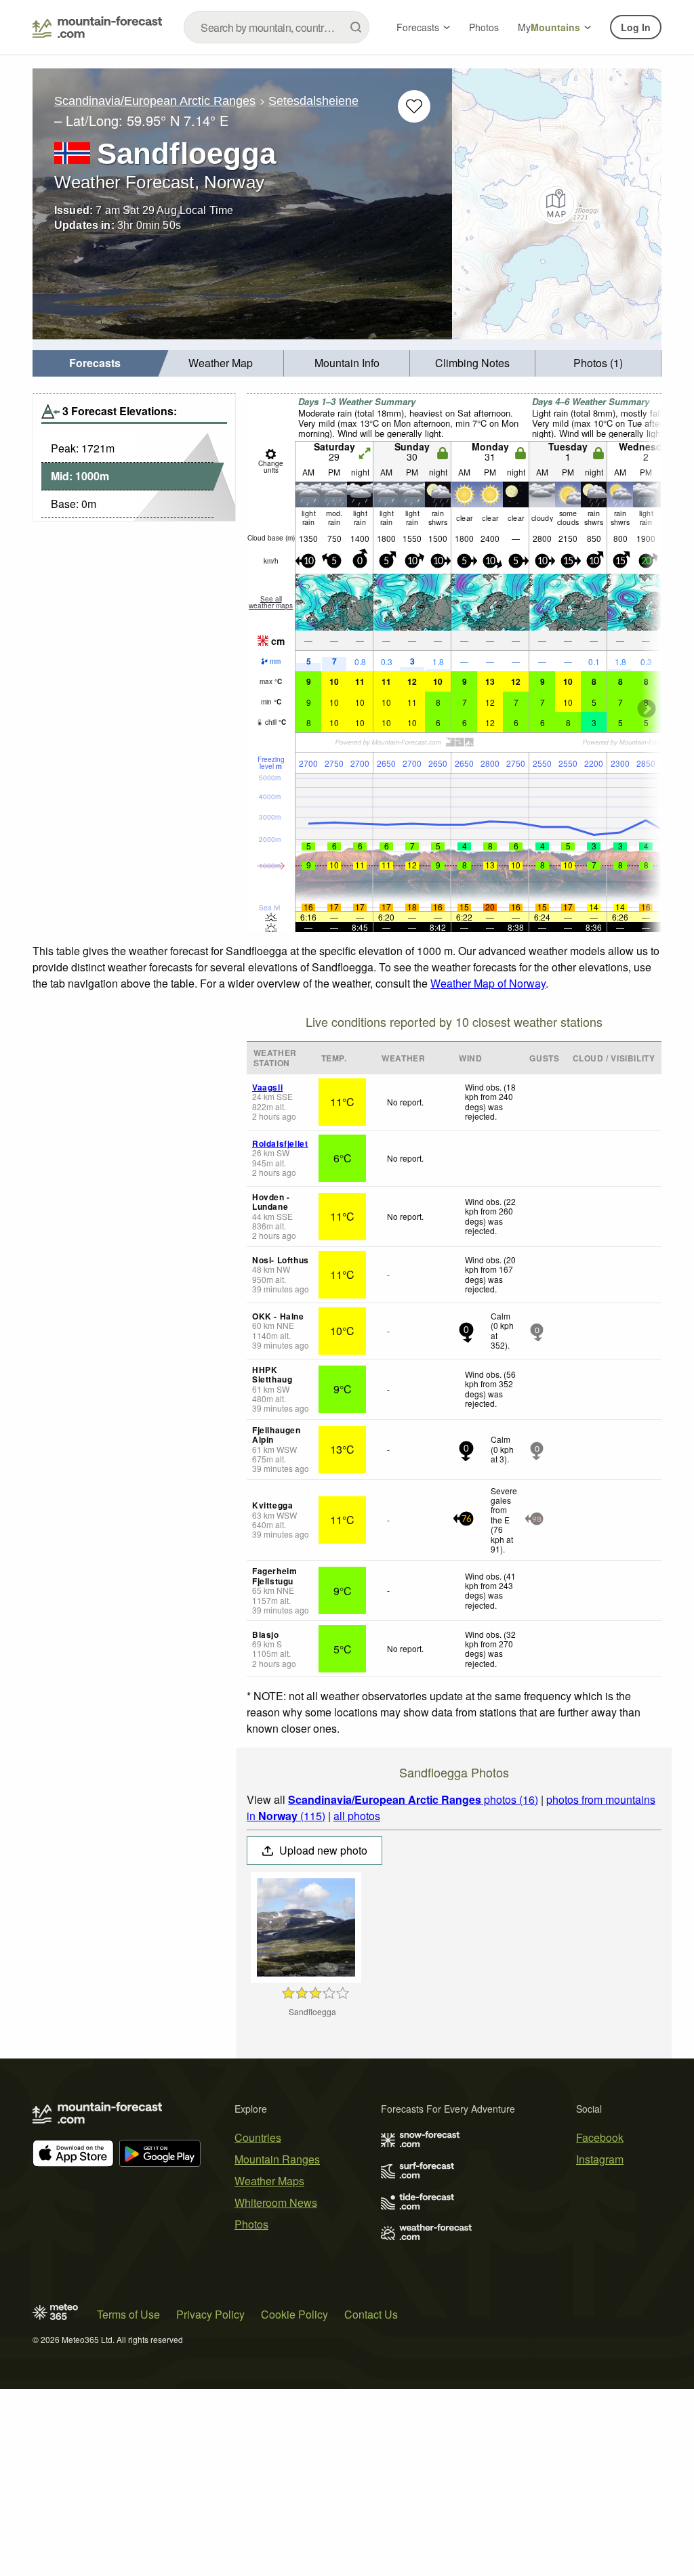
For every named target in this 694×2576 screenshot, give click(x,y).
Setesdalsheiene (313, 101)
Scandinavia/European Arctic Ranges (155, 101)
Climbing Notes (472, 363)
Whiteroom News (276, 2202)
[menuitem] (96, 363)
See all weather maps (271, 602)
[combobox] (277, 27)
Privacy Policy (210, 2314)
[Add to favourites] (414, 106)
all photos (357, 1816)
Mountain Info (347, 363)
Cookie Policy (294, 2314)
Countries (258, 2137)
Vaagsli (267, 1087)
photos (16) (413, 1799)
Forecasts (418, 27)
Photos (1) (598, 363)
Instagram (600, 2159)
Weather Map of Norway (488, 983)
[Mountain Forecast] (97, 27)
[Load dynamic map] (557, 204)
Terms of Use (128, 2314)
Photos (484, 27)
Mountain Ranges (277, 2159)
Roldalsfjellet (280, 1143)
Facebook (600, 2137)
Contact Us (371, 2314)
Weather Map (221, 363)
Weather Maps (269, 2181)
